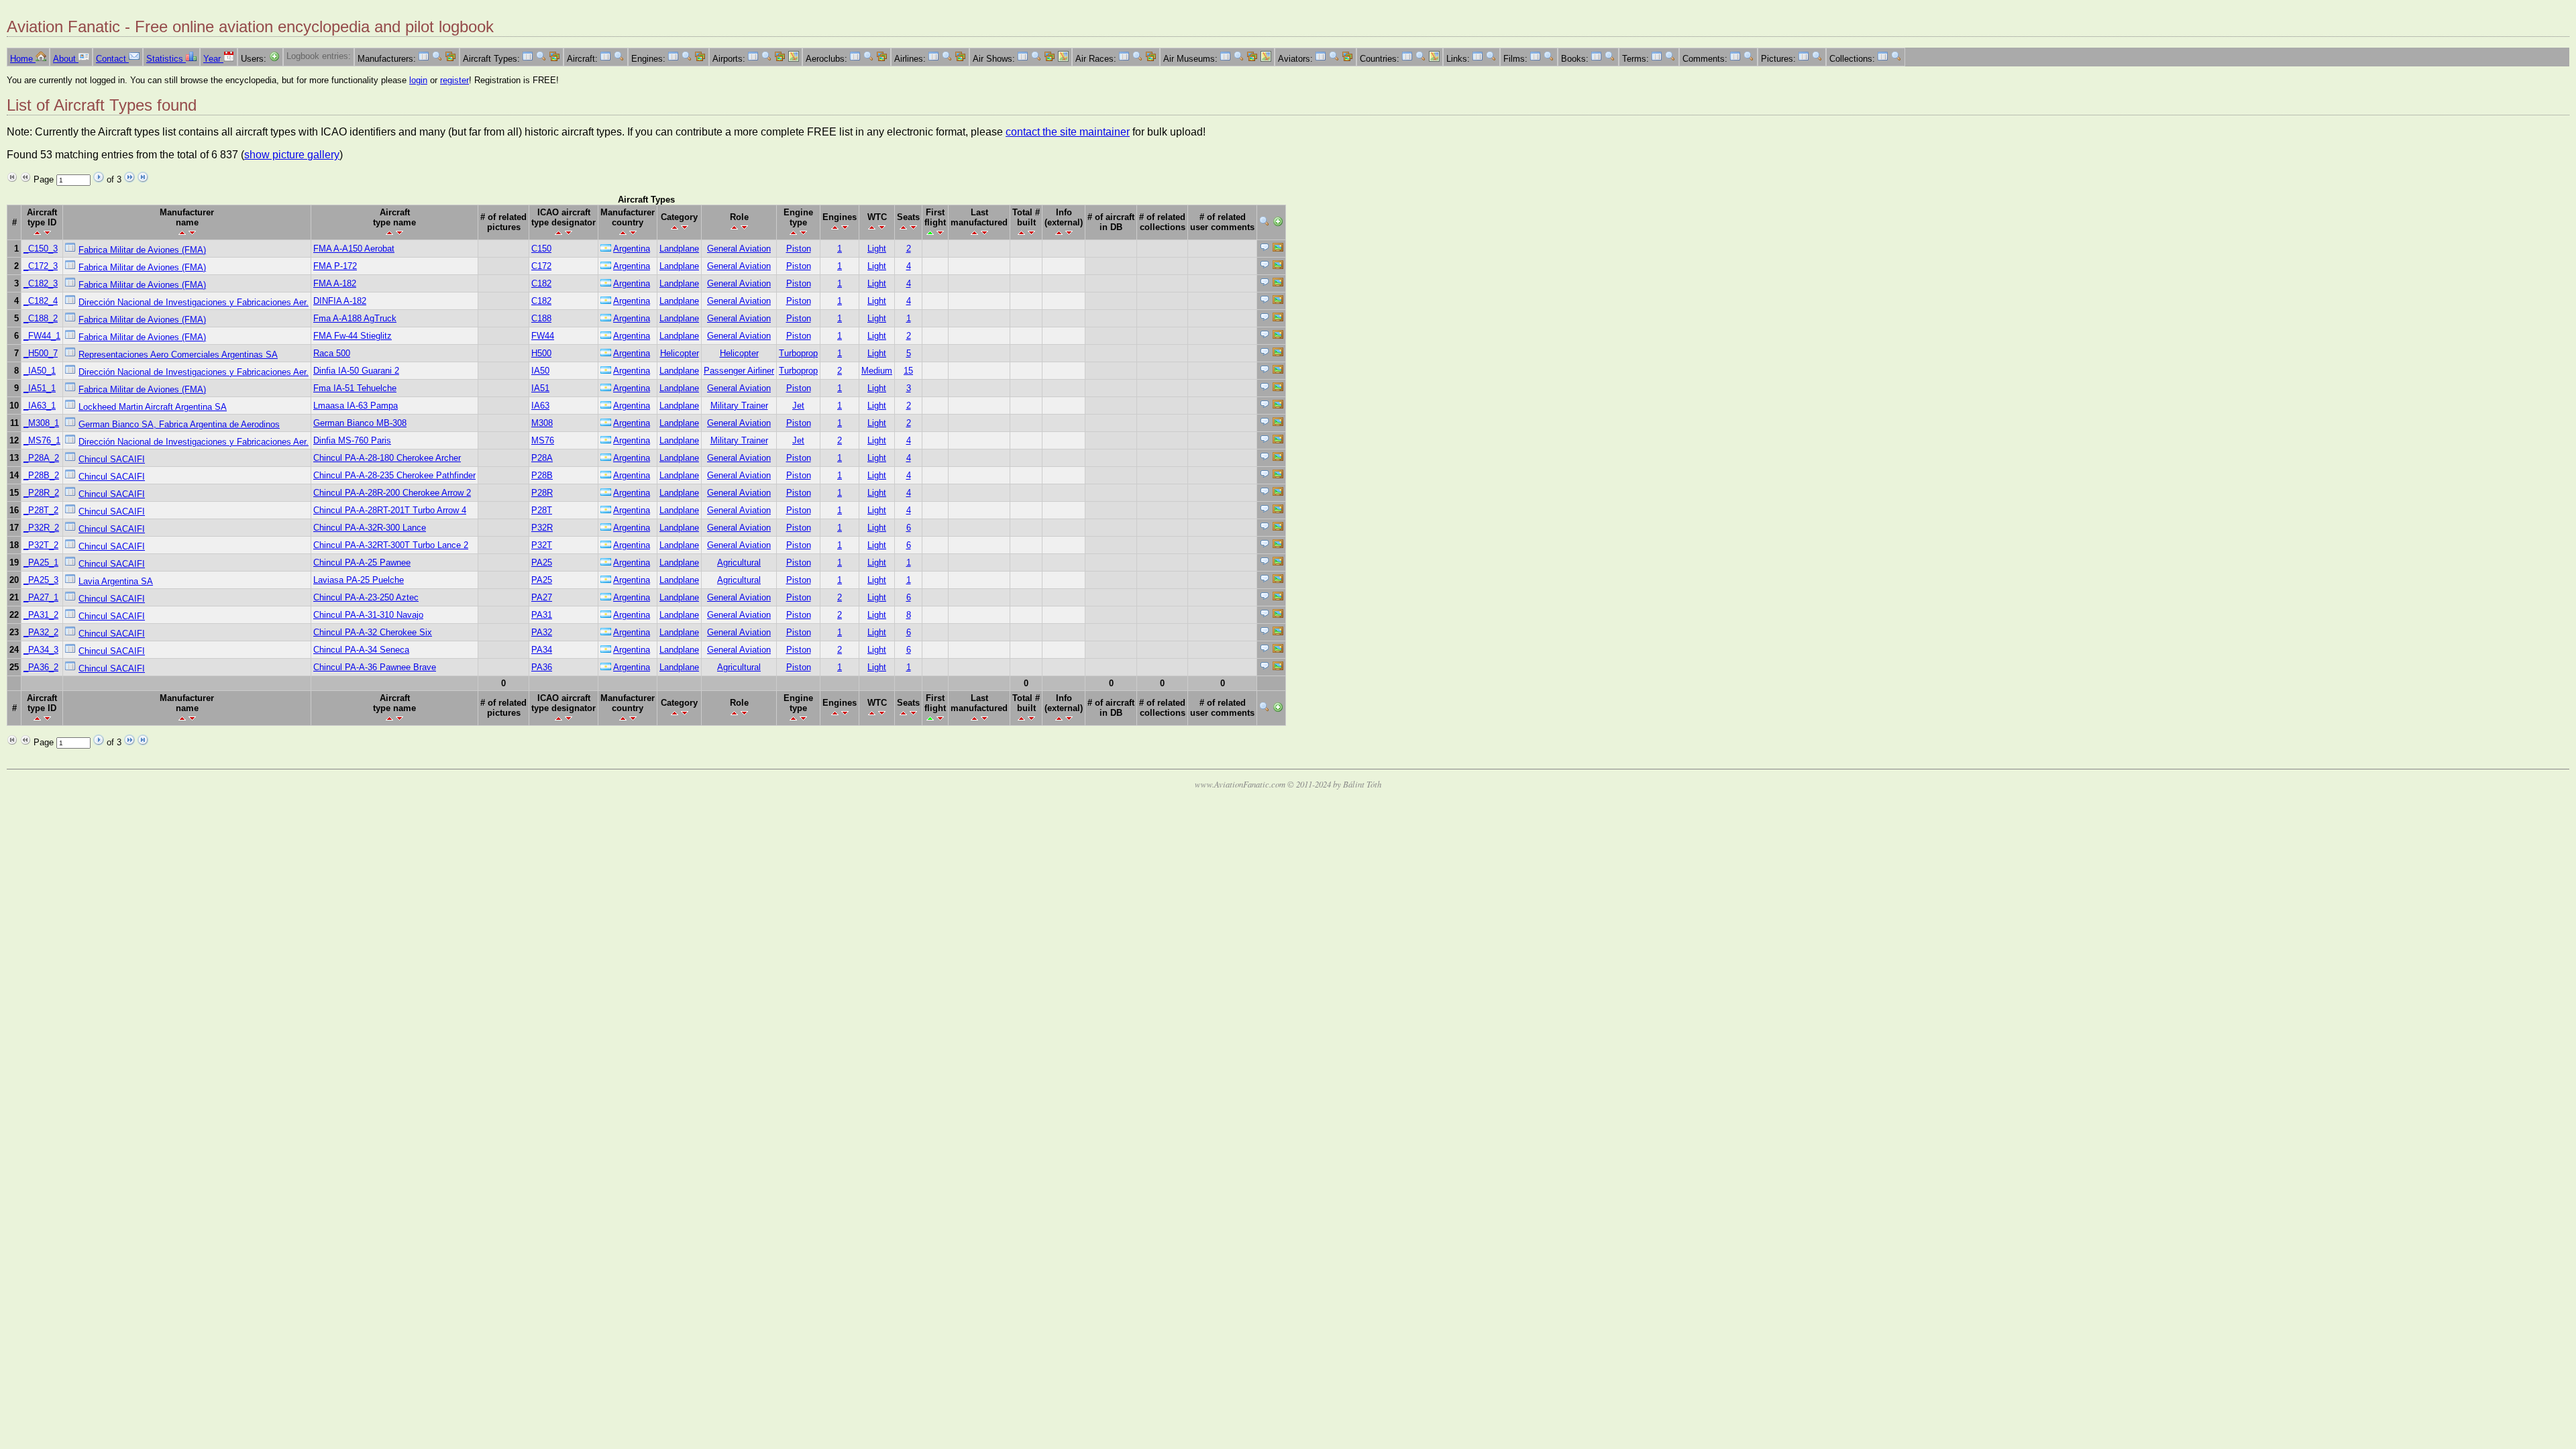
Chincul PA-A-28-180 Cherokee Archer (387, 458)
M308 (542, 423)
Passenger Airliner (739, 371)
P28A (542, 458)
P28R (542, 493)
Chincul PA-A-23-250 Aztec (366, 597)
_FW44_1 (42, 336)
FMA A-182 (335, 283)
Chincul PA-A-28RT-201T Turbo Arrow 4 (390, 510)
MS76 (543, 440)
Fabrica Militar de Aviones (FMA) (142, 250)
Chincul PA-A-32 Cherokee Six (373, 632)
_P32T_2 (41, 545)
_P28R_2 (41, 493)
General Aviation (739, 249)
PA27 (542, 597)
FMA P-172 (335, 266)
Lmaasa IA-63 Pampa (356, 406)
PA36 (542, 667)
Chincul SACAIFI (112, 459)
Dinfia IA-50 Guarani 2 (356, 371)
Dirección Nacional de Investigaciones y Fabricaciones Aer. (194, 302)
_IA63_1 (40, 406)
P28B (542, 475)
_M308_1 (41, 423)
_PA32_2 (41, 632)
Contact (112, 59)
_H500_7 (41, 353)
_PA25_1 (41, 562)
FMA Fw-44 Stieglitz (353, 336)
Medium (877, 371)
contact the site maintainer (1068, 132)
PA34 (542, 650)
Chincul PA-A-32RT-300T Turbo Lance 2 (391, 545)
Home (23, 59)
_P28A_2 (41, 458)
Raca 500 (332, 353)
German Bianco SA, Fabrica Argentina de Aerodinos (179, 424)
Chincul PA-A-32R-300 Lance (370, 528)
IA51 (540, 388)
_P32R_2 (41, 528)
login (418, 80)
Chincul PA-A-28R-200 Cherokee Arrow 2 (392, 493)
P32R (542, 528)
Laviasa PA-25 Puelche (359, 580)
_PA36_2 (41, 667)
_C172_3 (41, 266)
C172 (541, 266)
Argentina (632, 249)
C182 (541, 283)
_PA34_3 (41, 650)
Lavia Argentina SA (116, 581)
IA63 (540, 406)
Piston (799, 249)
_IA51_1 (40, 388)
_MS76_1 (42, 440)
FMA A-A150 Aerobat (354, 249)
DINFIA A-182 (340, 301)
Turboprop (798, 353)
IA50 (540, 371)
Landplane (679, 249)
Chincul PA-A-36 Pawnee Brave (375, 667)
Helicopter (680, 353)
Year (213, 59)
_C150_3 (41, 249)
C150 (541, 249)
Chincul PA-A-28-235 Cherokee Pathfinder (394, 475)
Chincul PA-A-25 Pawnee (362, 562)
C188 (541, 318)
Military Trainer (739, 406)
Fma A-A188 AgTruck (355, 318)
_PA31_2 (41, 615)
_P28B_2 (41, 475)
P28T (542, 510)
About (66, 59)
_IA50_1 (40, 371)
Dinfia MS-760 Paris (352, 440)
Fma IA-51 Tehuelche (355, 388)
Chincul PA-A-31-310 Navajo (368, 615)
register (454, 80)
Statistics (166, 59)
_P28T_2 (41, 510)
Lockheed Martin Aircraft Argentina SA (153, 407)
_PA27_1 (41, 597)
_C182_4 (41, 301)
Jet (798, 406)
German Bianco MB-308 (360, 423)
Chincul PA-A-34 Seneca (361, 650)
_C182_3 (41, 283)
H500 (541, 353)
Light (877, 249)
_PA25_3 (41, 580)
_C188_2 (41, 318)
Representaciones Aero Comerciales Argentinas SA (178, 355)
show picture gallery (292, 155)
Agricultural (739, 562)
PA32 (542, 632)
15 (908, 371)
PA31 (542, 615)
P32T (542, 545)
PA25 (542, 562)
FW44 (543, 336)
